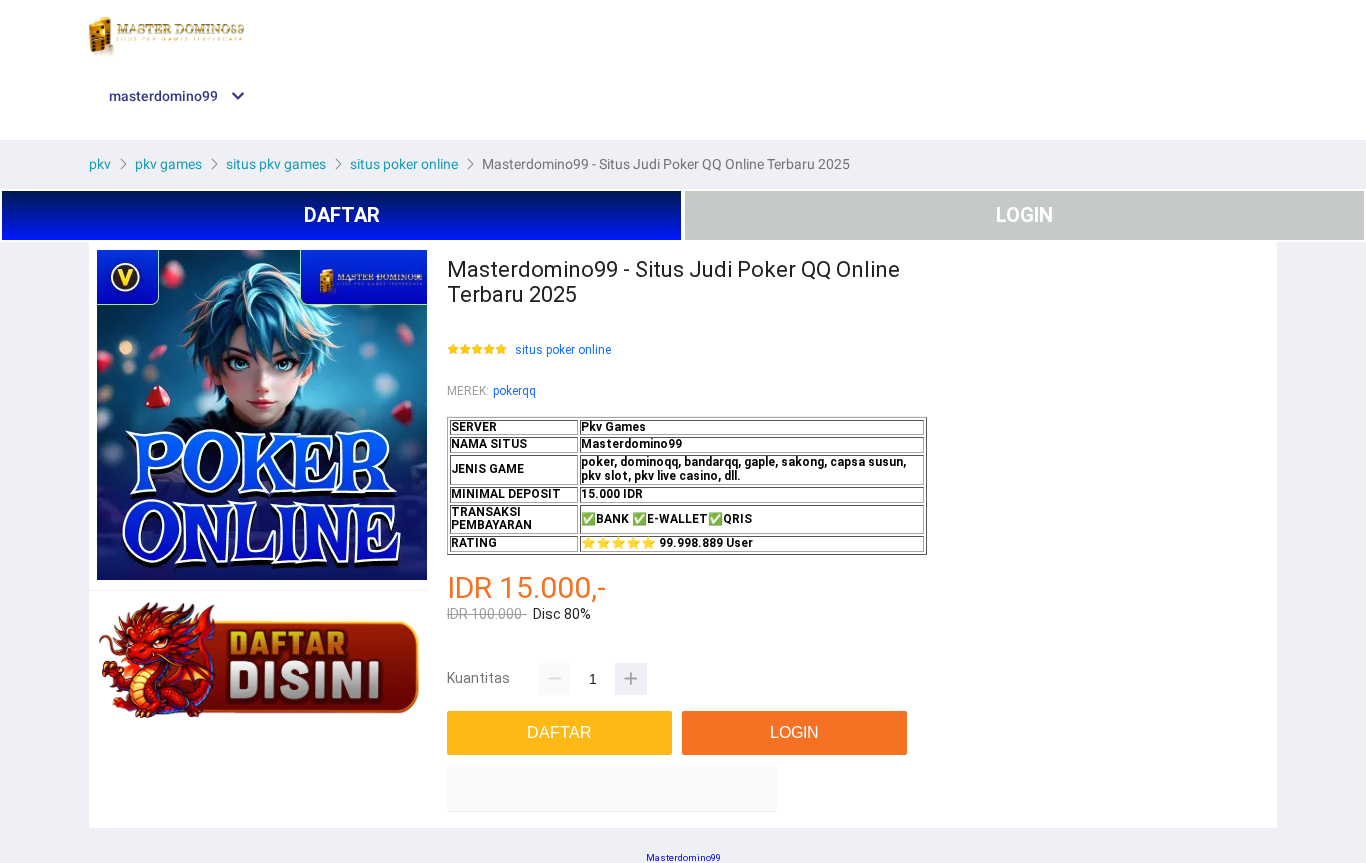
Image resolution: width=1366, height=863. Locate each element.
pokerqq (514, 391)
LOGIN (1024, 215)
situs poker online (563, 350)
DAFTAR (342, 215)
